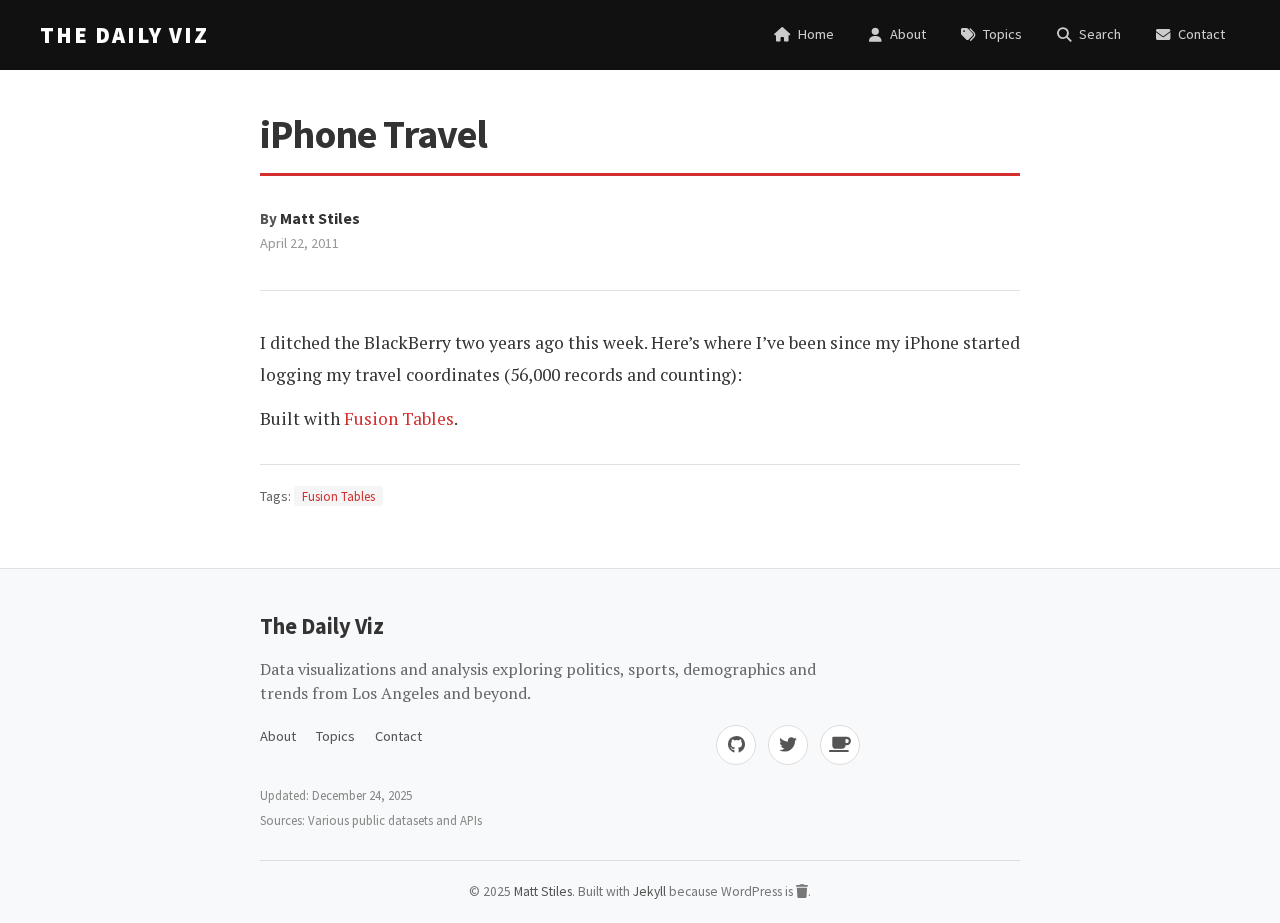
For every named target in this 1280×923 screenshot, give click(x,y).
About (278, 736)
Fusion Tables (399, 418)
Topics (335, 736)
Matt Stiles (320, 218)
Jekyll (649, 891)
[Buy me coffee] (840, 745)
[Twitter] (788, 745)
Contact (398, 736)
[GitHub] (736, 745)
